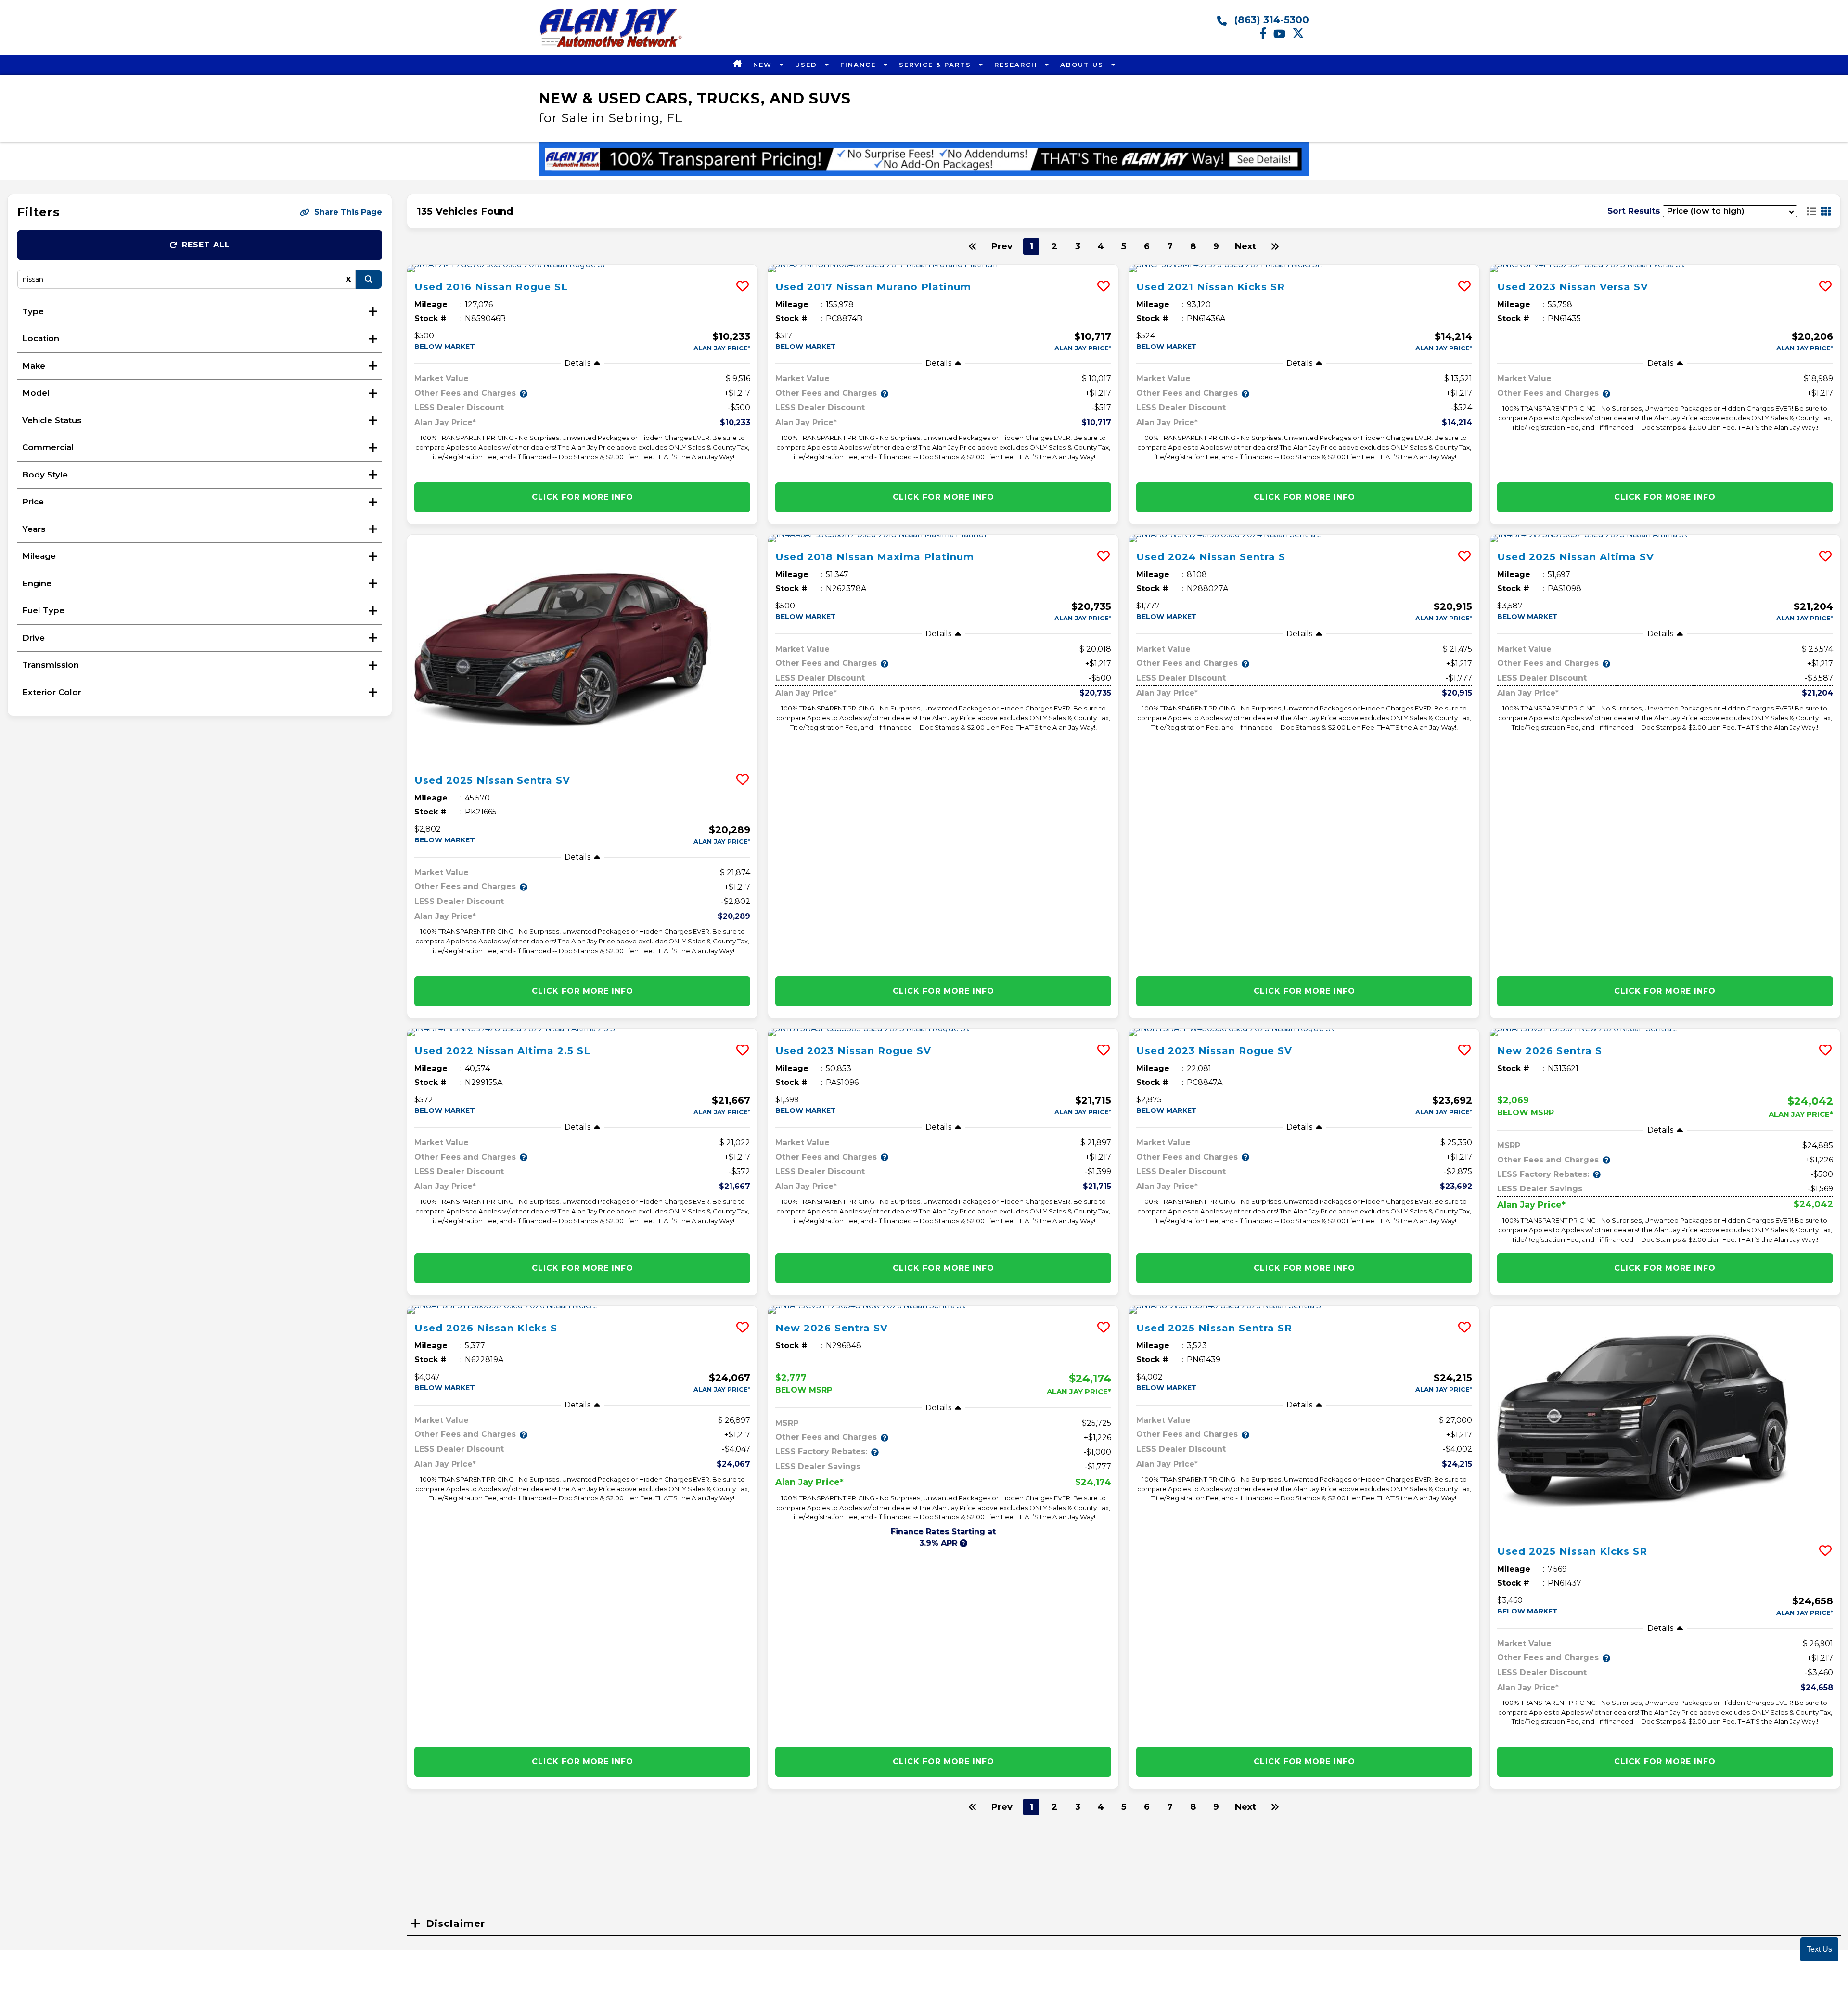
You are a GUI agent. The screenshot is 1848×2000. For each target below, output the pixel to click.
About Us (1083, 65)
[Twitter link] (1301, 37)
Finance (860, 65)
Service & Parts (937, 65)
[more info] (582, 269)
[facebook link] (1266, 37)
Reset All (206, 245)
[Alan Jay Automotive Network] (611, 46)
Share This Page (348, 212)
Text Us (1819, 1949)
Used (808, 65)
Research (1017, 65)
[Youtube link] (1283, 37)
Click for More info (583, 497)
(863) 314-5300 (1270, 20)
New (764, 65)
